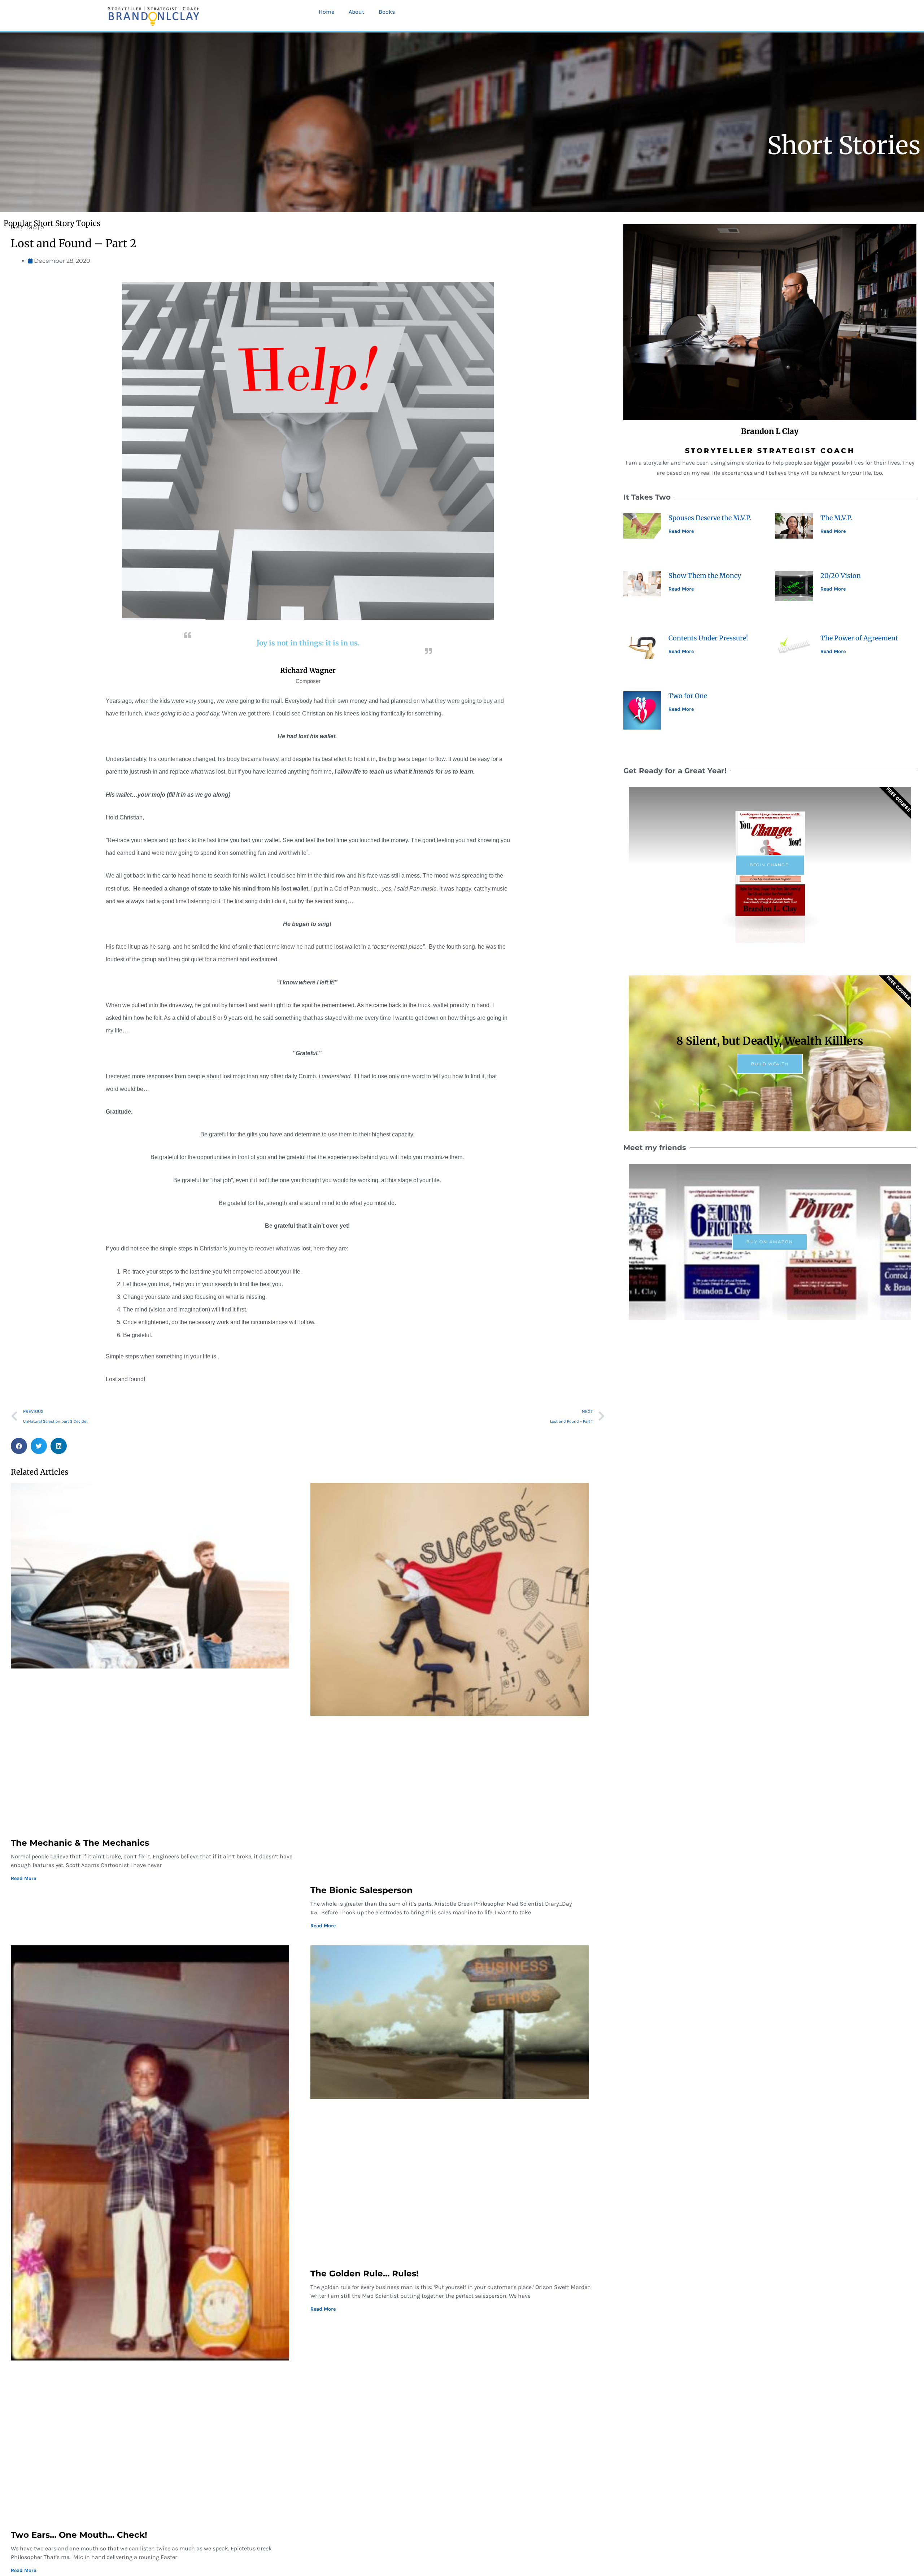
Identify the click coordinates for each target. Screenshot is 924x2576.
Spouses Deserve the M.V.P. (710, 518)
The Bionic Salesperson (361, 1890)
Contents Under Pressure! (708, 638)
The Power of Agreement (859, 638)
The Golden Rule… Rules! (365, 2273)
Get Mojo (28, 227)
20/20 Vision (841, 576)
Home (326, 12)
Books (387, 12)
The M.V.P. (836, 518)
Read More (23, 1878)
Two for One (688, 696)
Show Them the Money (705, 576)
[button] (19, 1446)
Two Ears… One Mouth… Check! (79, 2535)
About (356, 12)
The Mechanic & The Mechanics (80, 1843)
